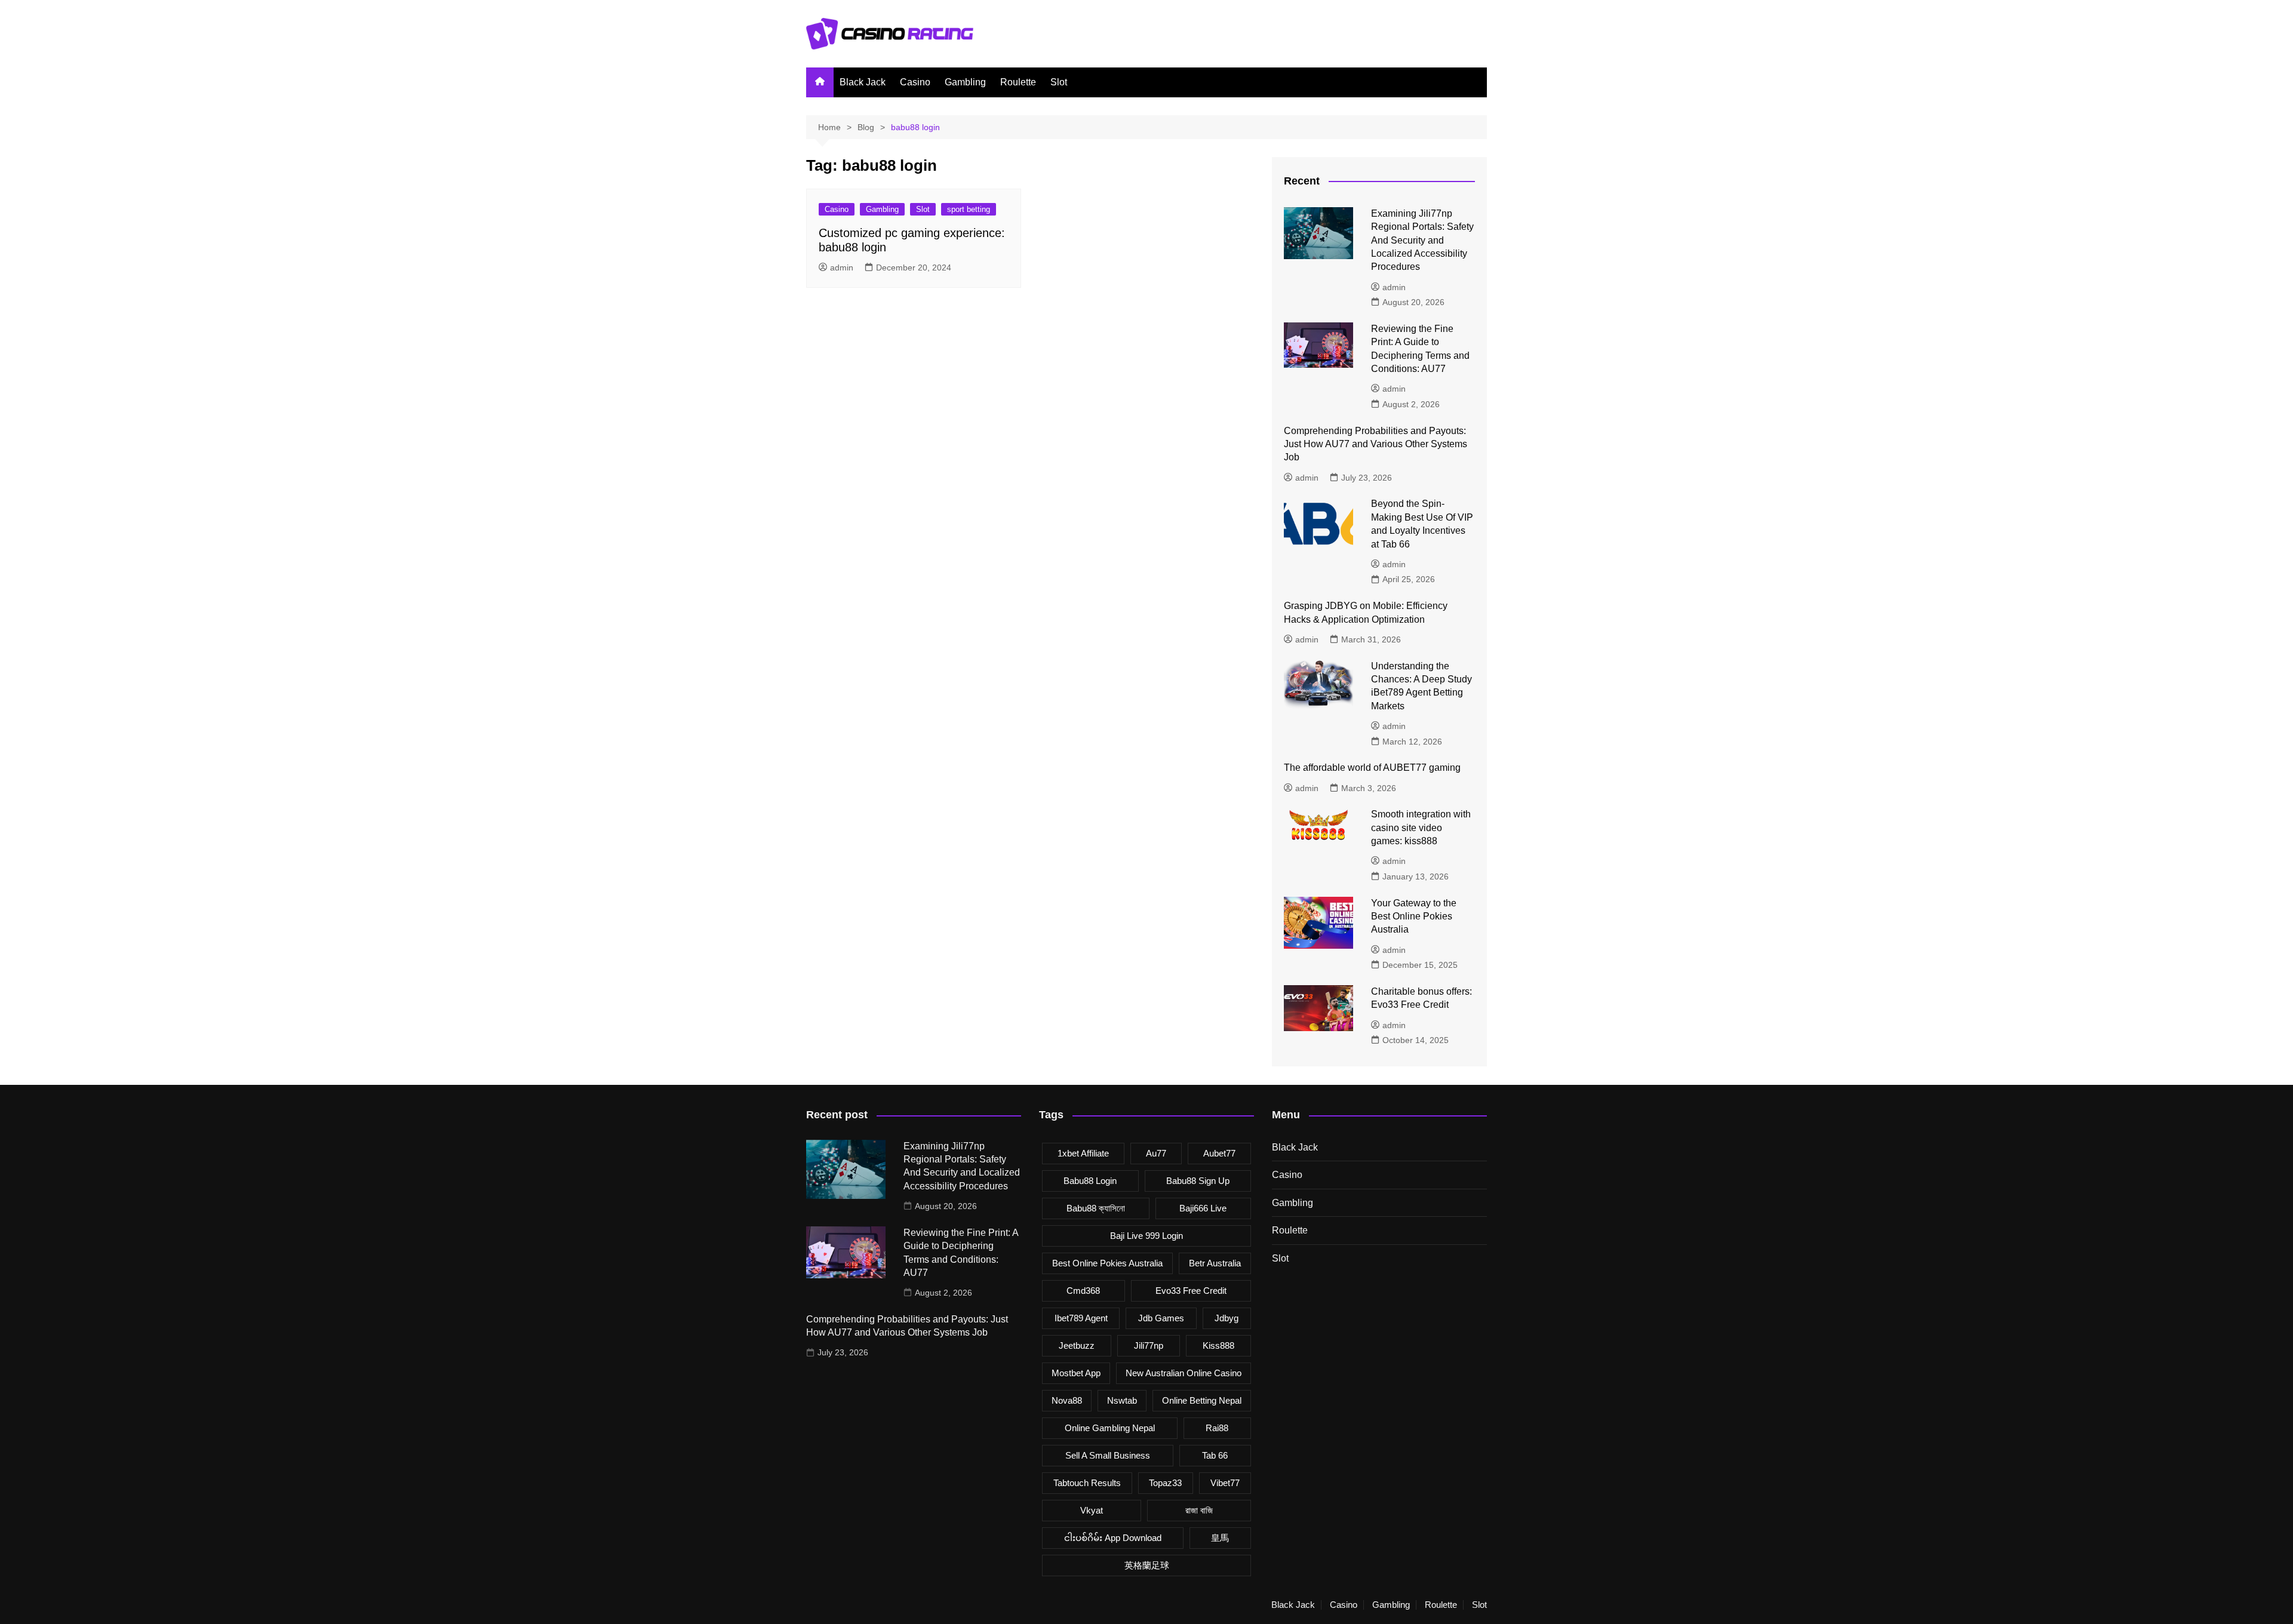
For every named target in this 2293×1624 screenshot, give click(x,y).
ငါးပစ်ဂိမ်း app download (1113, 1538)
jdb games (1161, 1318)
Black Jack (863, 82)
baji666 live (1203, 1208)
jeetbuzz (1077, 1345)
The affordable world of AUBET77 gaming (1372, 768)
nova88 (1067, 1400)
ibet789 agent (1081, 1318)
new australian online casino (1184, 1373)
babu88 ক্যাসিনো (1096, 1208)
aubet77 (1219, 1153)
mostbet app (1076, 1373)
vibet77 (1225, 1483)
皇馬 (1220, 1538)
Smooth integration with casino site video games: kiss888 (1421, 828)
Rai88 (1217, 1428)
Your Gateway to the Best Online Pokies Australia (1414, 916)
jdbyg (1227, 1318)
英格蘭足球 (1147, 1565)
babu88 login (1090, 1181)
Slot (1059, 82)
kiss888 (1218, 1345)
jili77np (1149, 1345)
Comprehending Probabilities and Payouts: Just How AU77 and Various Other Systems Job (1376, 444)
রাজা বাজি (1199, 1510)
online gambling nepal (1110, 1428)
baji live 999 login (1146, 1236)
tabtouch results (1087, 1483)
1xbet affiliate (1083, 1153)
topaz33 (1165, 1483)
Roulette (1018, 82)
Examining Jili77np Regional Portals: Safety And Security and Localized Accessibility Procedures (1422, 240)
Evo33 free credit (1191, 1291)
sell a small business (1108, 1455)
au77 (1156, 1153)
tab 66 (1215, 1455)
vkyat (1092, 1510)
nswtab (1122, 1400)
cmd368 (1083, 1291)
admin (842, 267)
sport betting (969, 209)
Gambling (965, 82)
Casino (915, 82)
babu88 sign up (1198, 1181)
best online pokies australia (1107, 1263)
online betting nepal (1202, 1400)
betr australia (1215, 1263)
